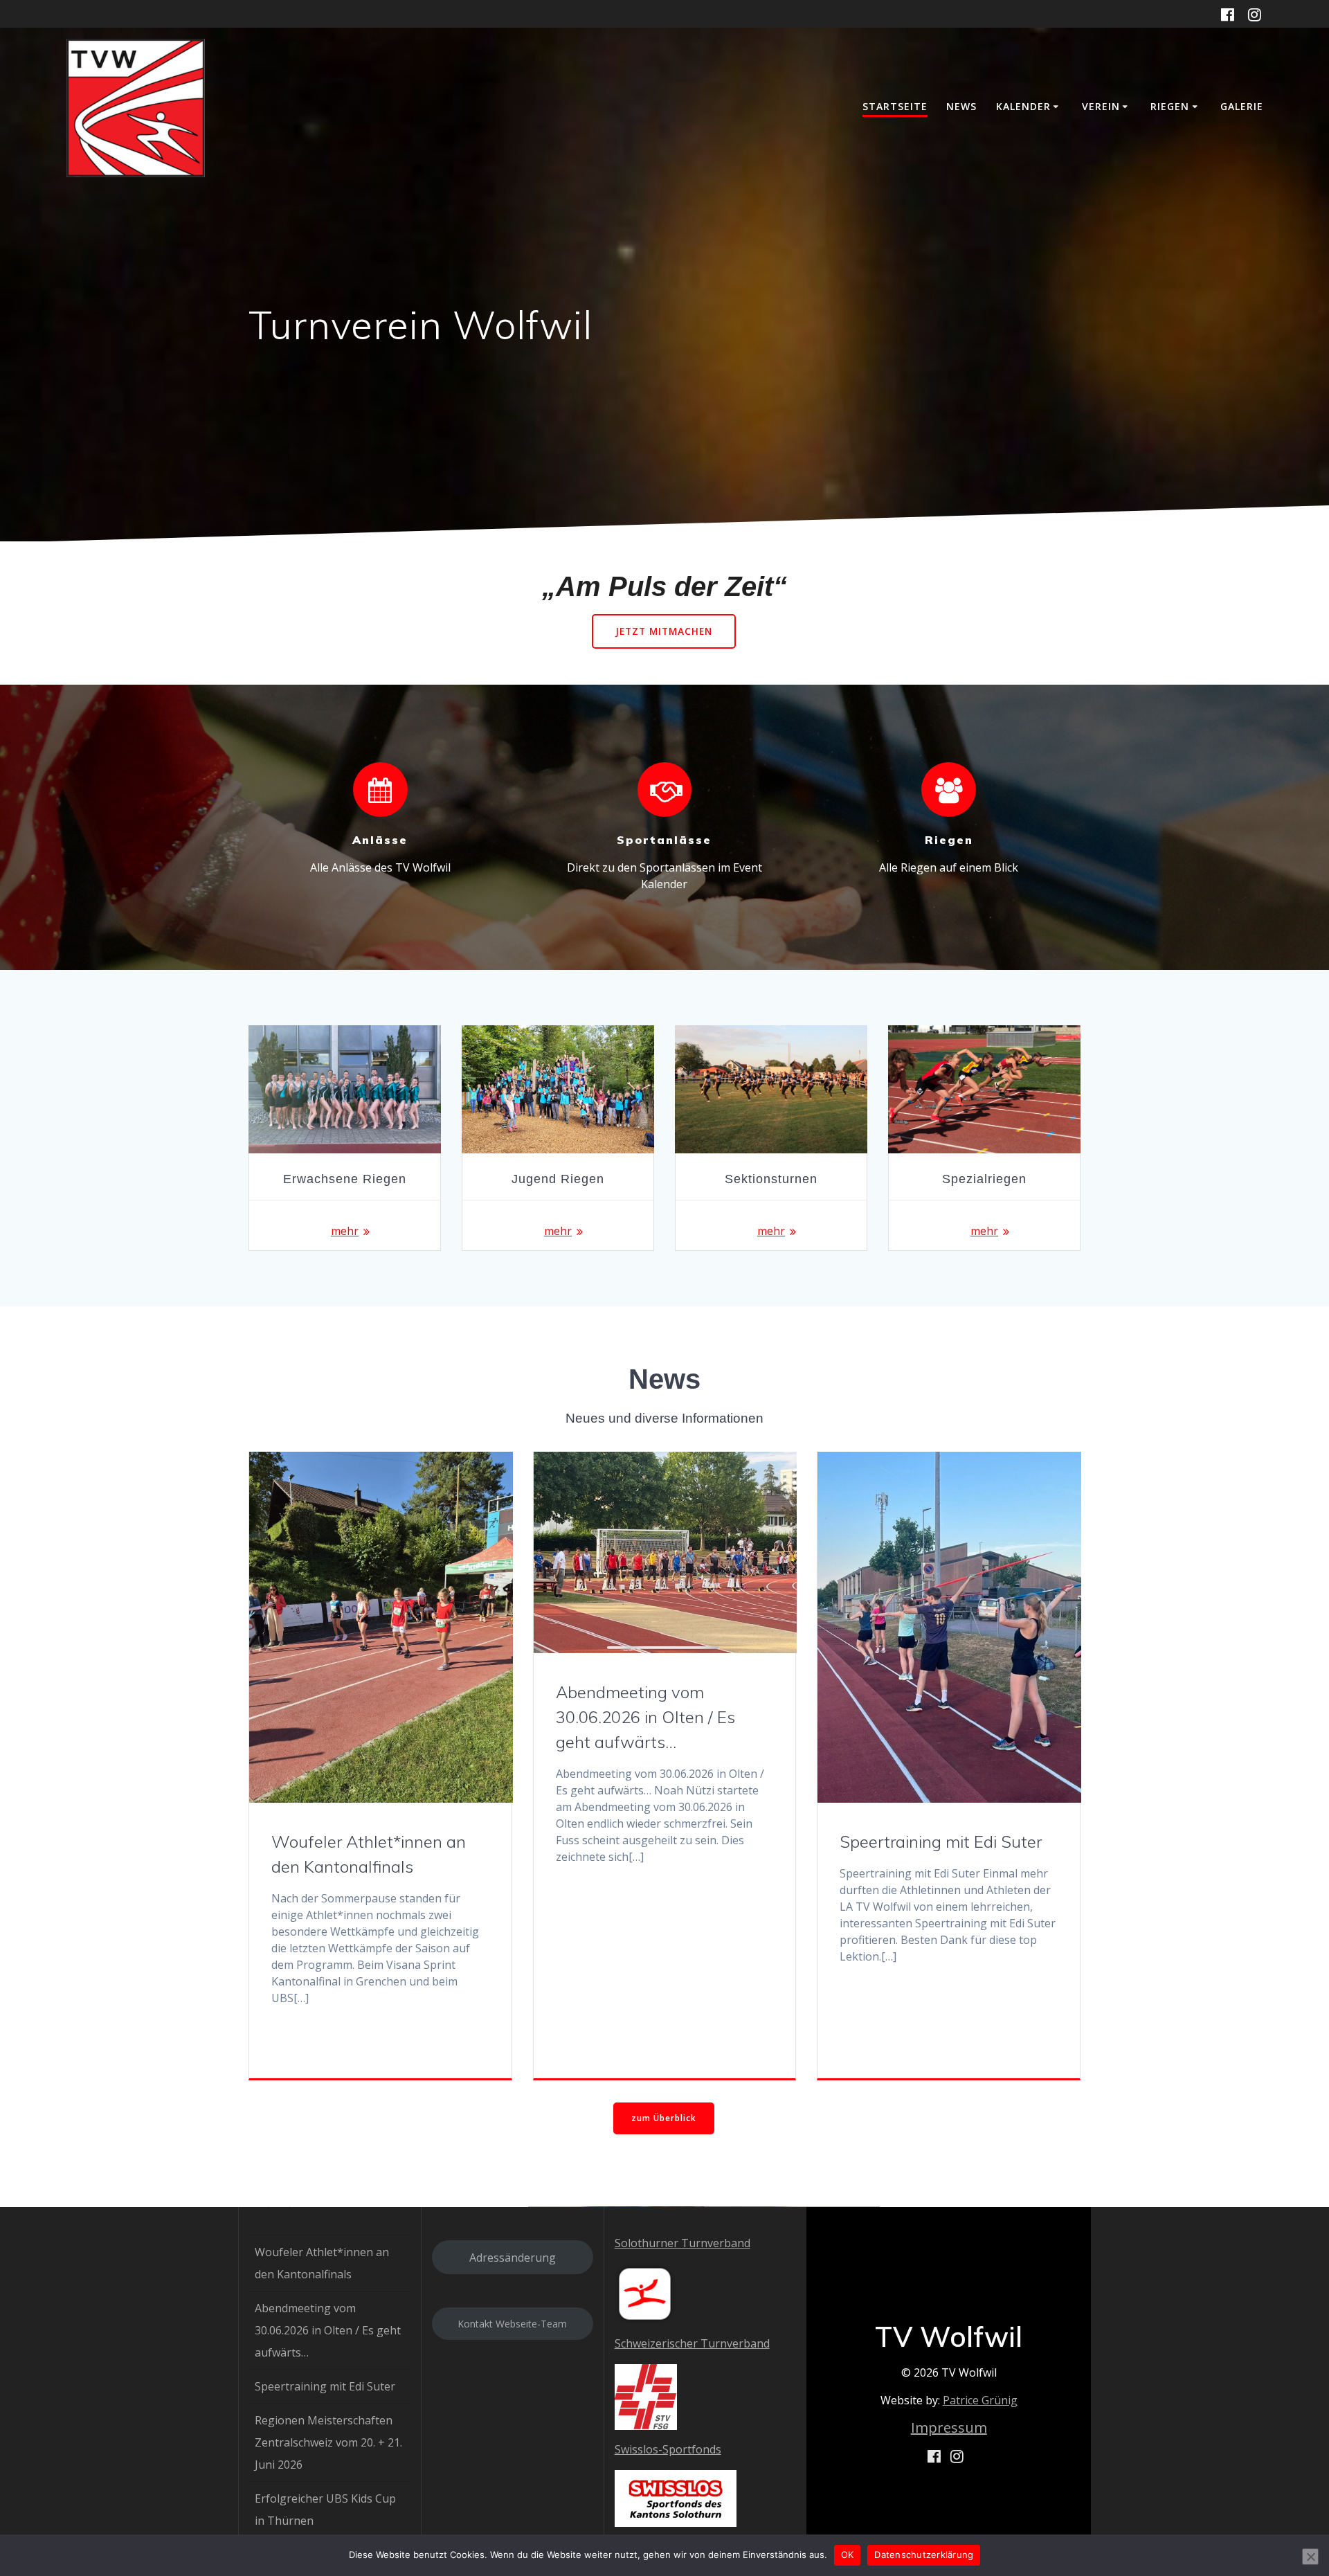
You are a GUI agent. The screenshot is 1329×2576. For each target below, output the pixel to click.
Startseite (895, 106)
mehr (345, 1231)
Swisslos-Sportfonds (668, 2449)
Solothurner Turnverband (682, 2243)
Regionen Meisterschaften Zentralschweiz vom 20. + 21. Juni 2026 (328, 2442)
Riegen (1170, 106)
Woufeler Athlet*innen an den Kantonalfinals (369, 1854)
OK (848, 2555)
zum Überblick (664, 2118)
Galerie (1242, 106)
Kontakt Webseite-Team (512, 2324)
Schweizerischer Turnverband (692, 2343)
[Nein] (1310, 2557)
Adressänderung (513, 2258)
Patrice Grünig (980, 2400)
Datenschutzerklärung (924, 2555)
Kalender (1023, 106)
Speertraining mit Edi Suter (941, 1841)
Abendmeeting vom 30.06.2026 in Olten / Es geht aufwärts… (645, 1717)
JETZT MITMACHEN (664, 631)
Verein (1101, 106)
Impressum (949, 2428)
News (961, 106)
